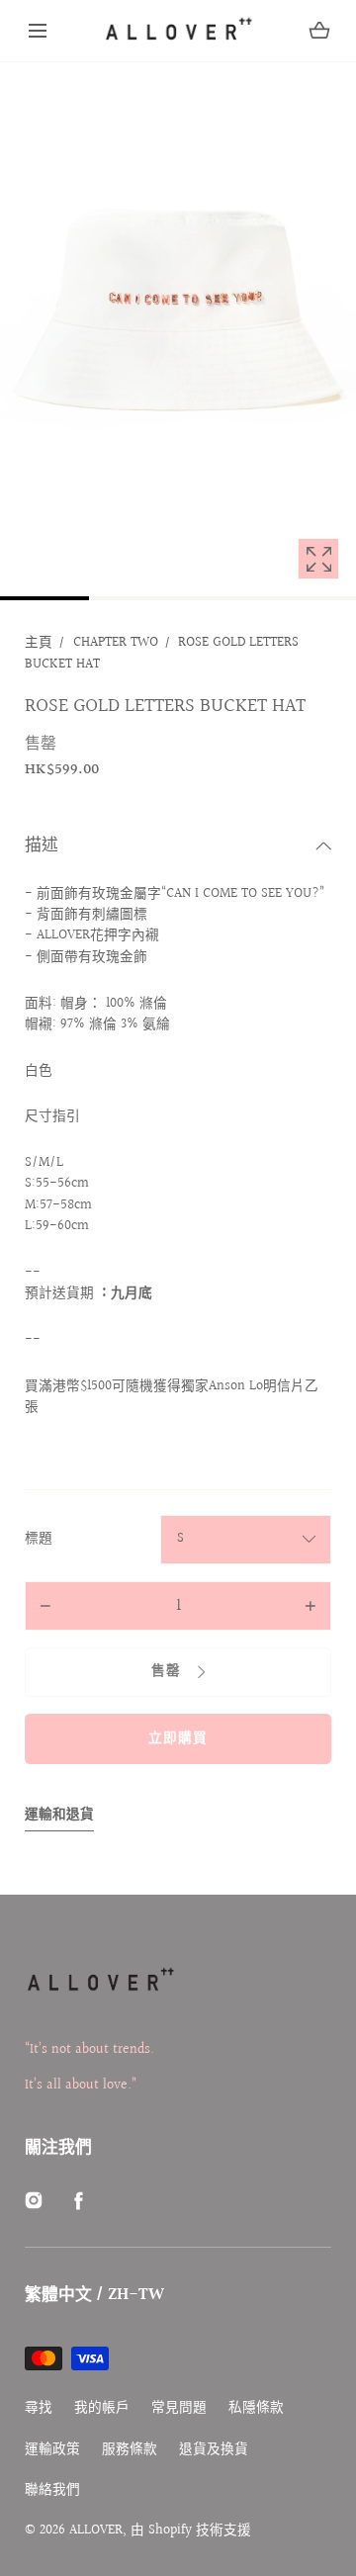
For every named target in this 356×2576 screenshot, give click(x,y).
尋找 (39, 2408)
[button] (38, 31)
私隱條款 (256, 2408)
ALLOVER (96, 2531)
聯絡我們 (52, 2490)
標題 (39, 1539)
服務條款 (130, 2450)
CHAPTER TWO (116, 643)
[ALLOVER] (178, 31)
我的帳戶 (102, 2408)
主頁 (39, 643)
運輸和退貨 (59, 1815)
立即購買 (178, 1738)
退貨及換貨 (214, 2450)
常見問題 (179, 2408)
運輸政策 (52, 2450)
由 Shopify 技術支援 (191, 2531)
